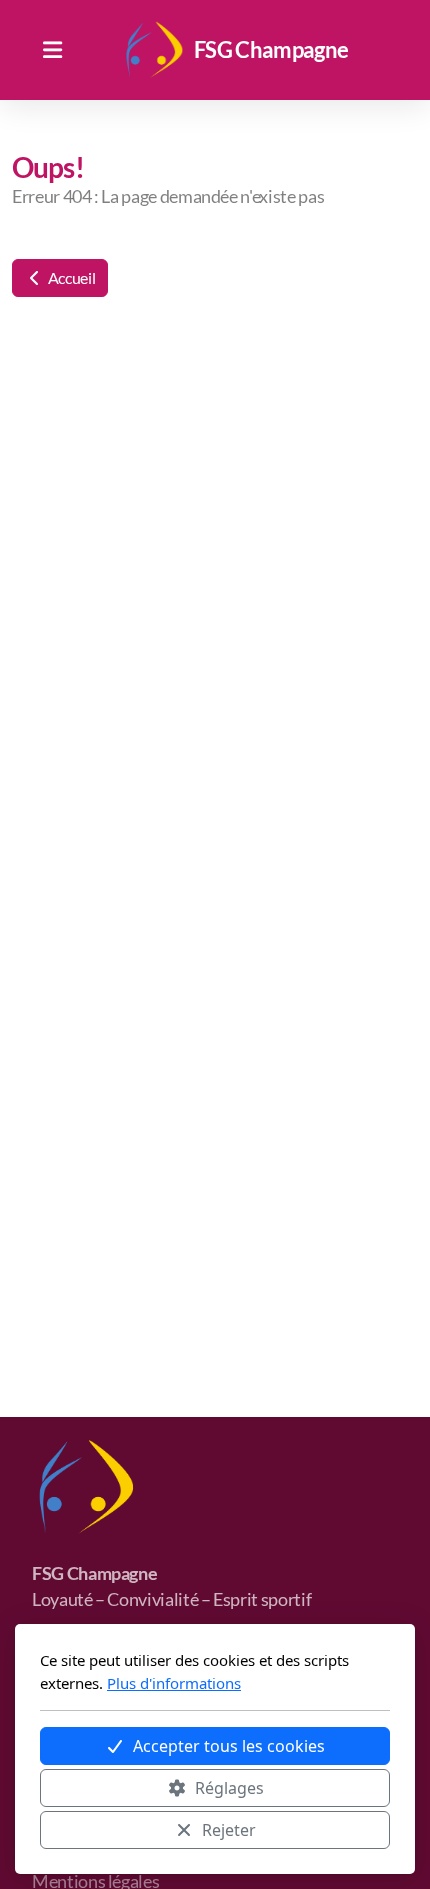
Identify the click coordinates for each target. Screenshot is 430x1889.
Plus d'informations (174, 1683)
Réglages (229, 1788)
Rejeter (229, 1830)
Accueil (70, 277)
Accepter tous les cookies (229, 1746)
